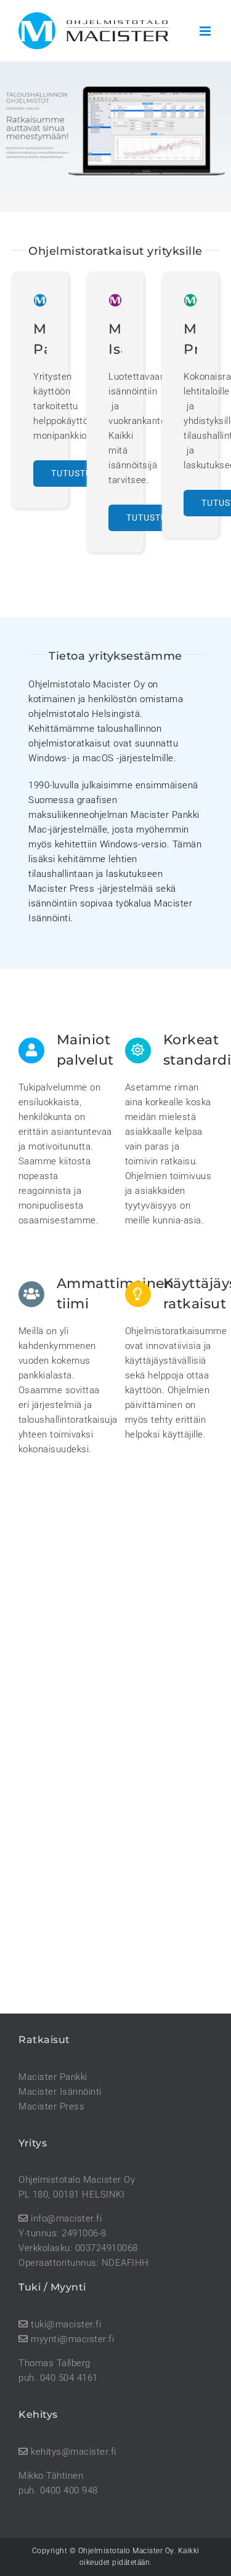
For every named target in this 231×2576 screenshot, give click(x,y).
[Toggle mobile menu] (206, 31)
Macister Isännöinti (60, 2092)
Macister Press (51, 2106)
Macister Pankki (53, 2077)
